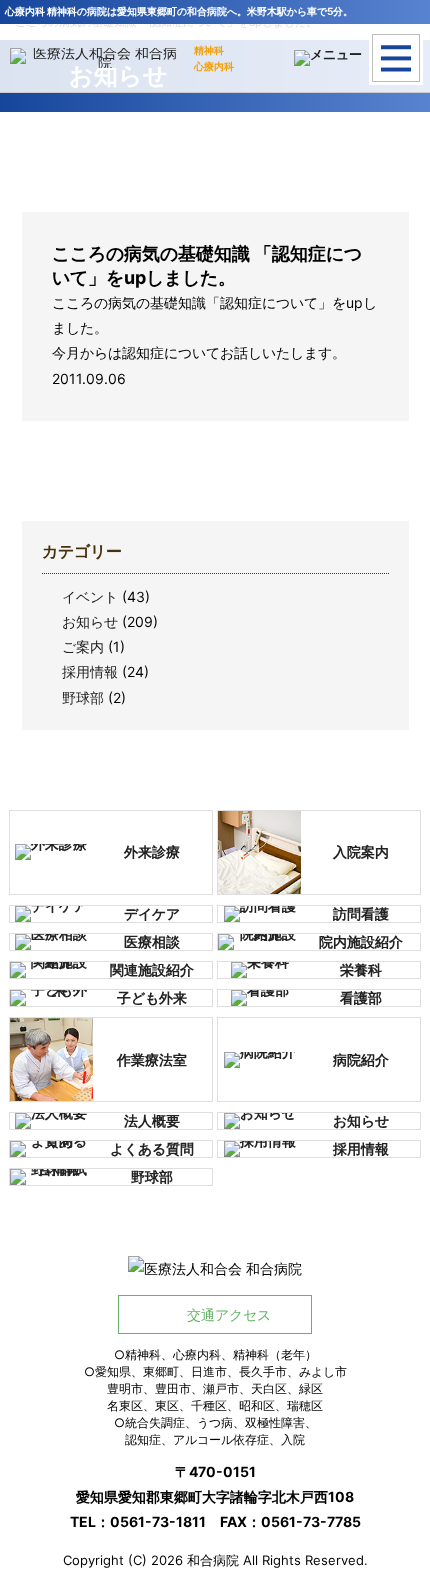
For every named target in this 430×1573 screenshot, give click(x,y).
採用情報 (90, 671)
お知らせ (90, 621)
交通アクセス (229, 1314)
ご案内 (83, 646)
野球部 (83, 697)
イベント (90, 596)
